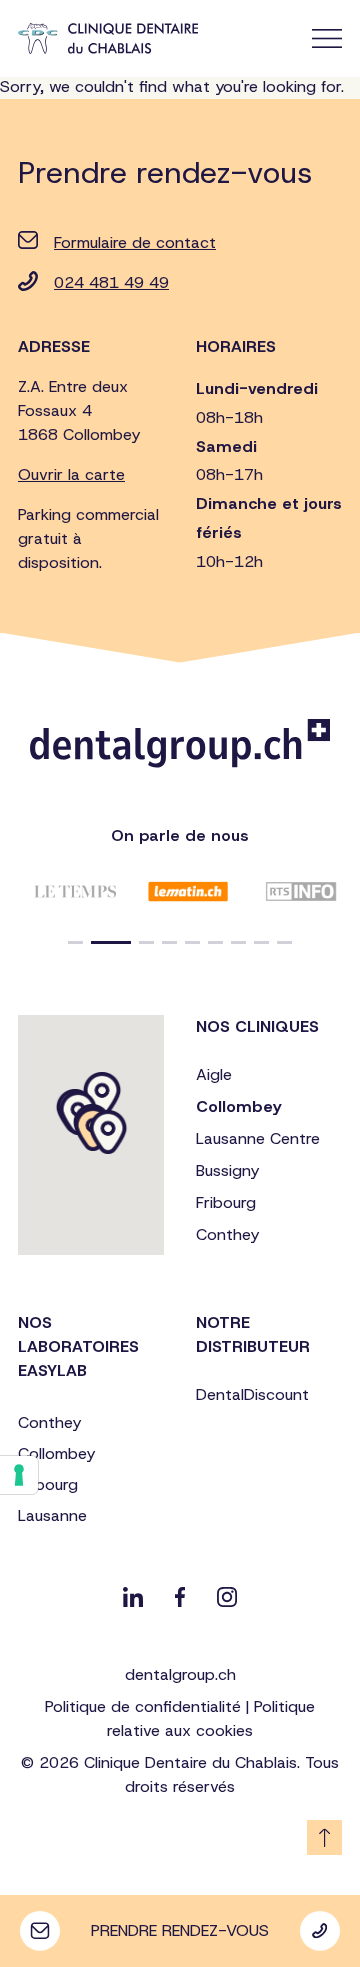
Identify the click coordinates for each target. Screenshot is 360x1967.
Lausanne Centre (258, 1138)
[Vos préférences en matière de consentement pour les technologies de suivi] (19, 1475)
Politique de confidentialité (143, 1706)
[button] (75, 942)
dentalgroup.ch (180, 1674)
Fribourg (226, 1202)
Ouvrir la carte (71, 474)
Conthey (227, 1234)
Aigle (214, 1074)
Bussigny (227, 1170)
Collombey (238, 1106)
